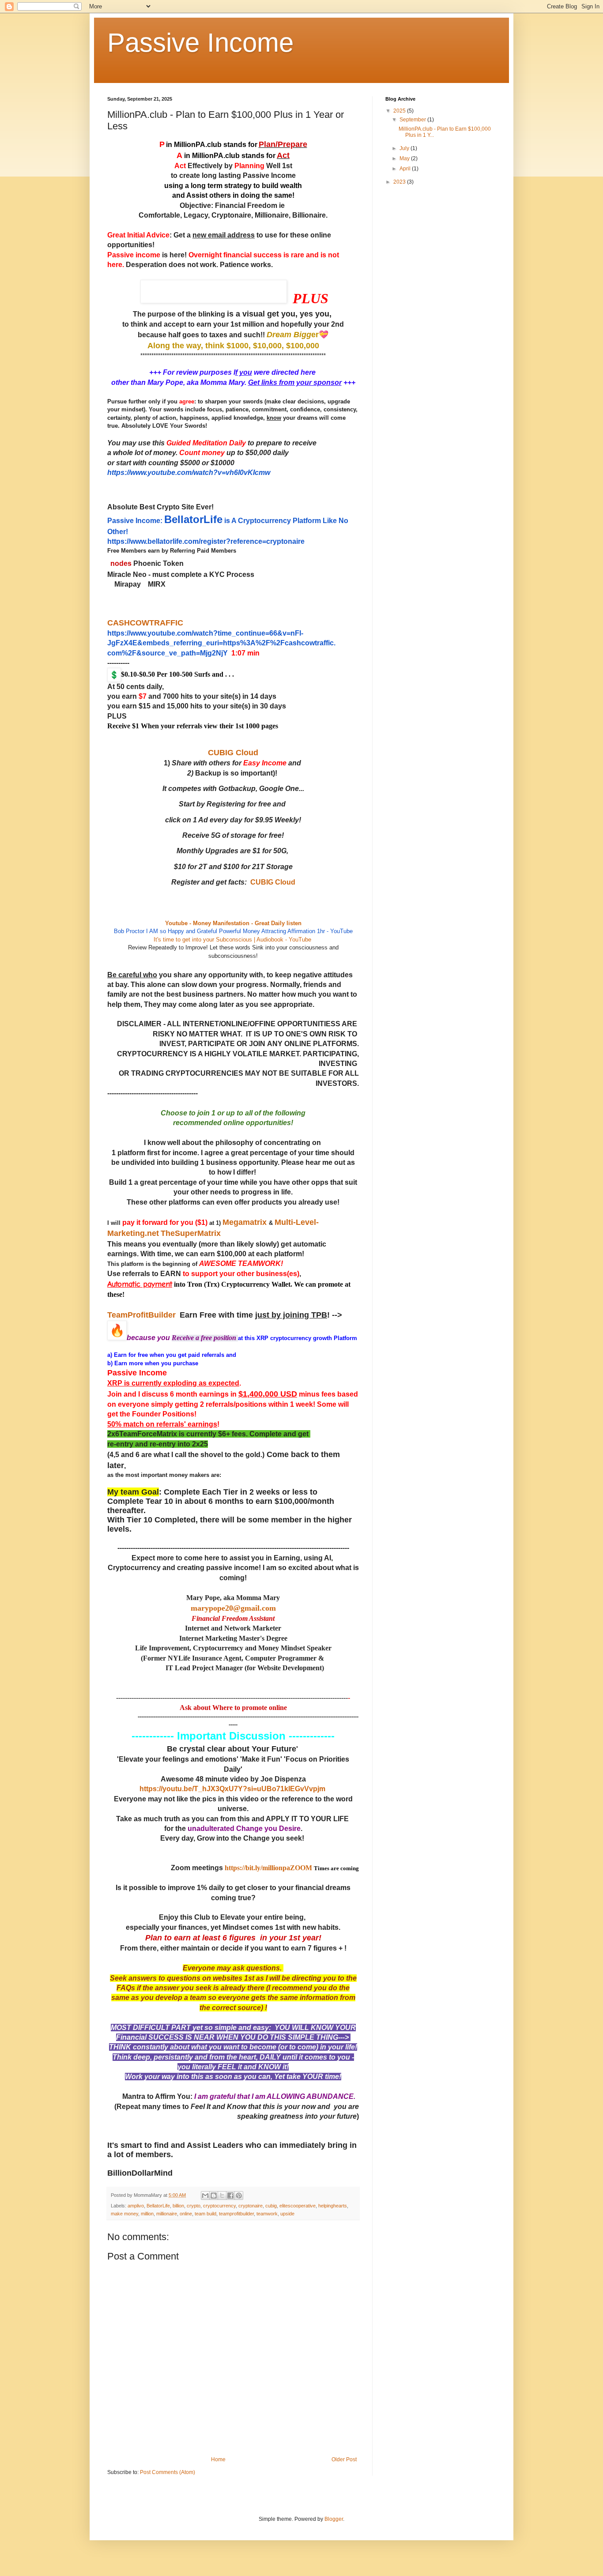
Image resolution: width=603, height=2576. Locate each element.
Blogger (334, 2519)
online (186, 2214)
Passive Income (200, 43)
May (405, 158)
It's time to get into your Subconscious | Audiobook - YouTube (232, 940)
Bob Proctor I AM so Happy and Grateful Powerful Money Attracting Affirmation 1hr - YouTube (233, 931)
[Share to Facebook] (230, 2196)
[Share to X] (222, 2196)
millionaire (167, 2214)
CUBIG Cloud (233, 753)
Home (218, 2459)
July (405, 148)
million (147, 2214)
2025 (400, 111)
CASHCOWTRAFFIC (145, 623)
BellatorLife (158, 2206)
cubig (271, 2206)
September (413, 120)
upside (287, 2214)
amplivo (136, 2206)
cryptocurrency (219, 2206)
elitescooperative (298, 2206)
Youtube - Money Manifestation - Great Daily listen (233, 923)
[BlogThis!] (214, 2196)
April (406, 169)
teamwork (267, 2214)
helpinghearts (333, 2206)
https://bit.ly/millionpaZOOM (268, 1868)
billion (178, 2206)
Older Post (344, 2459)
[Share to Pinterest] (239, 2196)
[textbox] (233, 1158)
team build (205, 2214)
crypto (194, 2206)
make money (124, 2214)
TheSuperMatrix (191, 1233)
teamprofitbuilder (236, 2214)
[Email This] (205, 2196)
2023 (400, 182)
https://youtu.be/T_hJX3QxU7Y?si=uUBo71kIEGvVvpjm (232, 1789)
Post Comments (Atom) (168, 2472)
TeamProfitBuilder (141, 1315)
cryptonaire (251, 2206)
